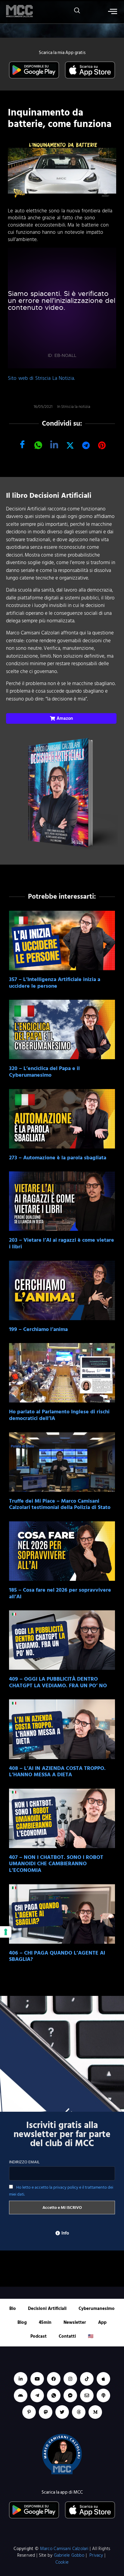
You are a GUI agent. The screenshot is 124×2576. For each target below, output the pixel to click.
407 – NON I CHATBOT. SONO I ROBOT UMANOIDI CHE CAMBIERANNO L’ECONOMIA (56, 1864)
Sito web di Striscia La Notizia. (41, 378)
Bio (13, 2309)
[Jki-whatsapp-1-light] (54, 2395)
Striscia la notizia (76, 407)
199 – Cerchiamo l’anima (38, 1329)
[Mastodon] (46, 2412)
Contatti (67, 2336)
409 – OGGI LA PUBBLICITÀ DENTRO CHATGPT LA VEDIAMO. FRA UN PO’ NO (58, 1682)
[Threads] (79, 2412)
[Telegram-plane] (37, 2395)
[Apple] (103, 2379)
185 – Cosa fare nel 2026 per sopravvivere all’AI (60, 1593)
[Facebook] (54, 2379)
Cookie (62, 2562)
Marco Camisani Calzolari (64, 2549)
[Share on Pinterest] (102, 445)
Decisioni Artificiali (47, 2309)
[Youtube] (37, 2379)
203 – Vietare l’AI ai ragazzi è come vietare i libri (62, 1243)
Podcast (39, 2336)
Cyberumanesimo (97, 2309)
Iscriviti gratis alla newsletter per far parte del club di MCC (62, 2134)
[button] (74, 12)
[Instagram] (70, 2379)
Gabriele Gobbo (69, 2555)
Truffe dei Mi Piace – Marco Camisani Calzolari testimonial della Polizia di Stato (60, 1504)
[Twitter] (62, 2412)
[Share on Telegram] (86, 445)
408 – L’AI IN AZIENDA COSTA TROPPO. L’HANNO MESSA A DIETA (57, 1772)
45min (45, 2322)
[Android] (21, 2395)
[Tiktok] (87, 2379)
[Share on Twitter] (70, 445)
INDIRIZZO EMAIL (24, 2162)
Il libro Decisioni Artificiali (49, 496)
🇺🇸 (91, 2336)
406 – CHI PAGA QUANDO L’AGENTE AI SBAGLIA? (57, 1956)
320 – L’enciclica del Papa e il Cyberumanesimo (44, 1072)
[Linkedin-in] (21, 2379)
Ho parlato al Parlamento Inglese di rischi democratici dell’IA (59, 1415)
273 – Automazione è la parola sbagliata (58, 1158)
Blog (22, 2322)
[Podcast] (103, 2395)
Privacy (96, 2555)
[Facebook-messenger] (70, 2395)
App (102, 2322)
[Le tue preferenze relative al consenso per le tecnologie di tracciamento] (6, 1932)
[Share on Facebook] (22, 445)
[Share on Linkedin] (54, 445)
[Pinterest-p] (29, 2412)
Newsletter (75, 2322)
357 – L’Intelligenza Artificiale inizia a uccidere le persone (55, 983)
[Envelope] (87, 2395)
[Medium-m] (95, 2412)
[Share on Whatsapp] (38, 445)
